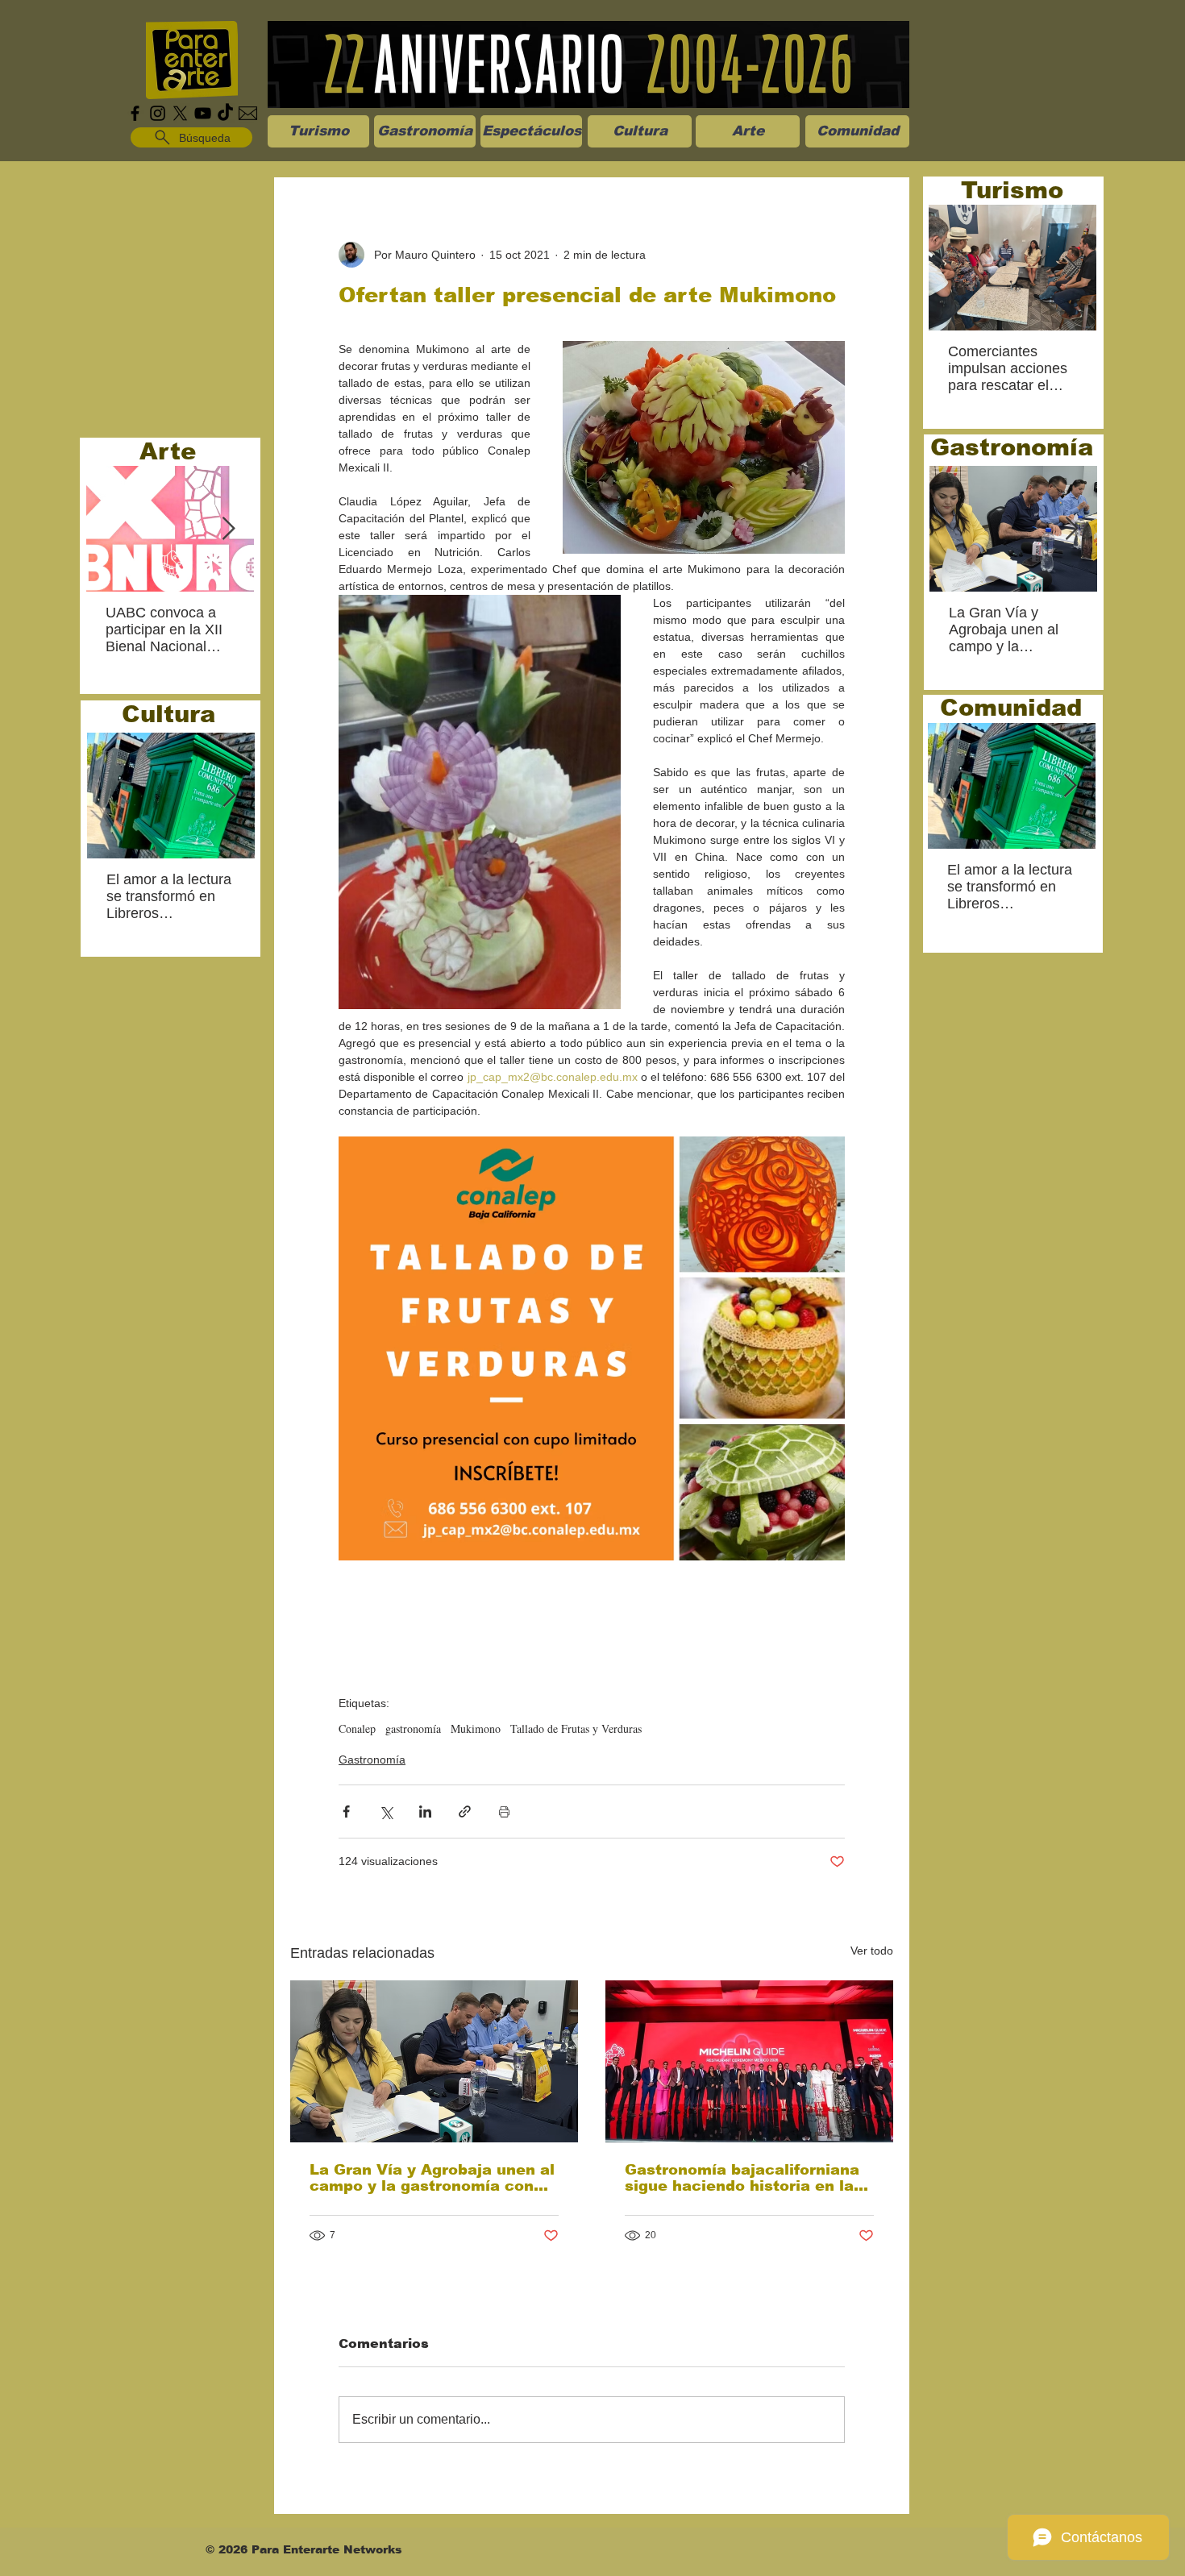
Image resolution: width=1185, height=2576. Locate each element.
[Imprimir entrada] (504, 1812)
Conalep (357, 1728)
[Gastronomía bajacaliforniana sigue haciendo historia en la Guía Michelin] (749, 2061)
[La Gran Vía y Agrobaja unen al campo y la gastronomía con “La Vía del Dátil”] (434, 2061)
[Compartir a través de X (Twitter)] (386, 1812)
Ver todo (872, 1951)
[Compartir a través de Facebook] (346, 1812)
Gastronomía (372, 1760)
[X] (180, 113)
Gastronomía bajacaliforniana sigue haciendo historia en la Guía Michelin (742, 2178)
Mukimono (476, 1728)
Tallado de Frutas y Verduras (576, 1728)
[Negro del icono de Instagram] (158, 113)
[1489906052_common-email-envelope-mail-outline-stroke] (248, 113)
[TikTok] (225, 113)
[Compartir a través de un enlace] (465, 1812)
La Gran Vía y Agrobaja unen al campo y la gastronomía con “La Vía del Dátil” (432, 2178)
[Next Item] (228, 529)
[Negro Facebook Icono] (135, 113)
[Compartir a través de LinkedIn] (425, 1812)
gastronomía (413, 1728)
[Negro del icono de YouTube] (203, 113)
